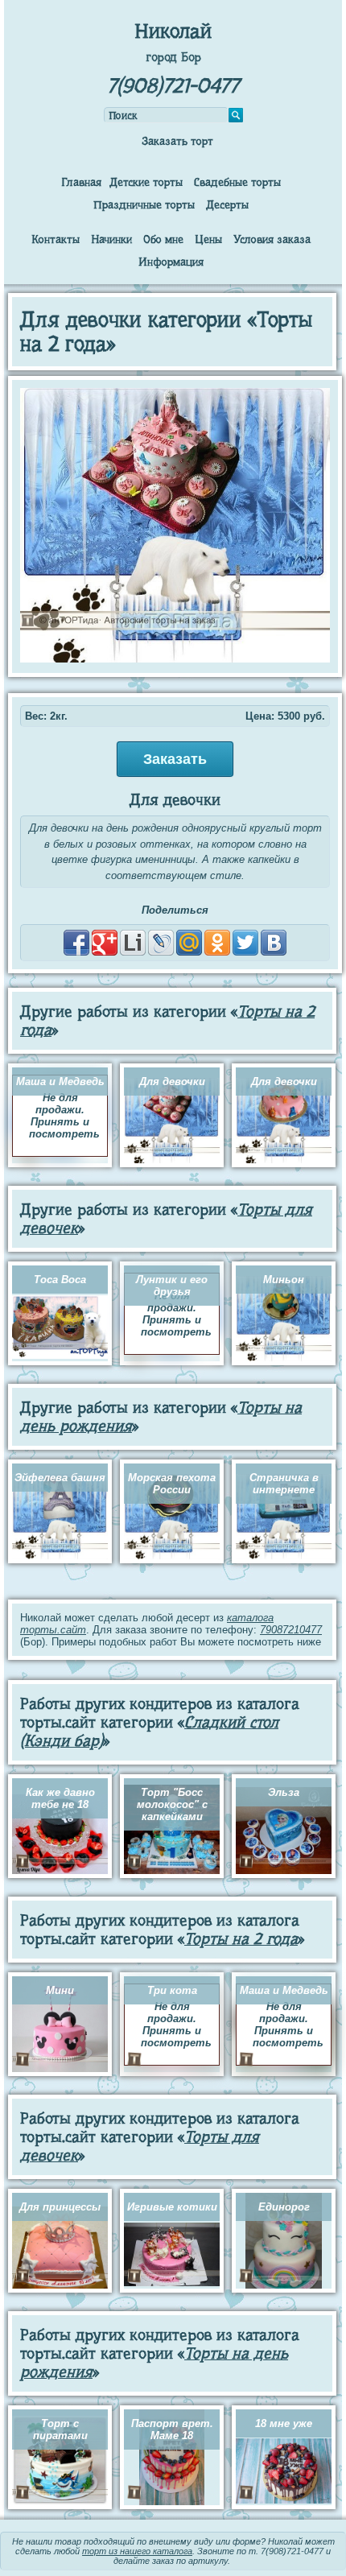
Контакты (56, 239)
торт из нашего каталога (137, 2551)
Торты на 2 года (241, 1939)
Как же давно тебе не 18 (60, 1798)
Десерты (227, 204)
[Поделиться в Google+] (105, 943)
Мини (60, 1990)
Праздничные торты (144, 204)
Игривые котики (172, 2207)
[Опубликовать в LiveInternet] (133, 943)
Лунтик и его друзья (172, 1286)
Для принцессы (60, 2207)
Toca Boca (60, 1280)
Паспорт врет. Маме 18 (172, 2429)
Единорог (284, 2207)
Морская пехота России (172, 1484)
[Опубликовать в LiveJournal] (161, 943)
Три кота (172, 1990)
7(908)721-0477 (173, 86)
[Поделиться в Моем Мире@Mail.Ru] (189, 943)
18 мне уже (284, 2423)
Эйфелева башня (60, 1478)
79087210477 (291, 1630)
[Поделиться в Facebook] (76, 943)
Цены (208, 239)
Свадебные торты (237, 182)
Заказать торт (177, 141)
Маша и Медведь (60, 1082)
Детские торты (146, 182)
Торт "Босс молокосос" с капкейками (172, 1804)
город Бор (173, 57)
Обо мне (163, 239)
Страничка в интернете (284, 1484)
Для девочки (172, 1082)
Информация (171, 262)
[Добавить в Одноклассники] (217, 943)
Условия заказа (272, 239)
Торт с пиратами (60, 2429)
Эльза (284, 1792)
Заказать (175, 759)
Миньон (284, 1280)
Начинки (111, 239)
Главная (81, 182)
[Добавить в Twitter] (245, 943)
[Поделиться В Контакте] (274, 943)
